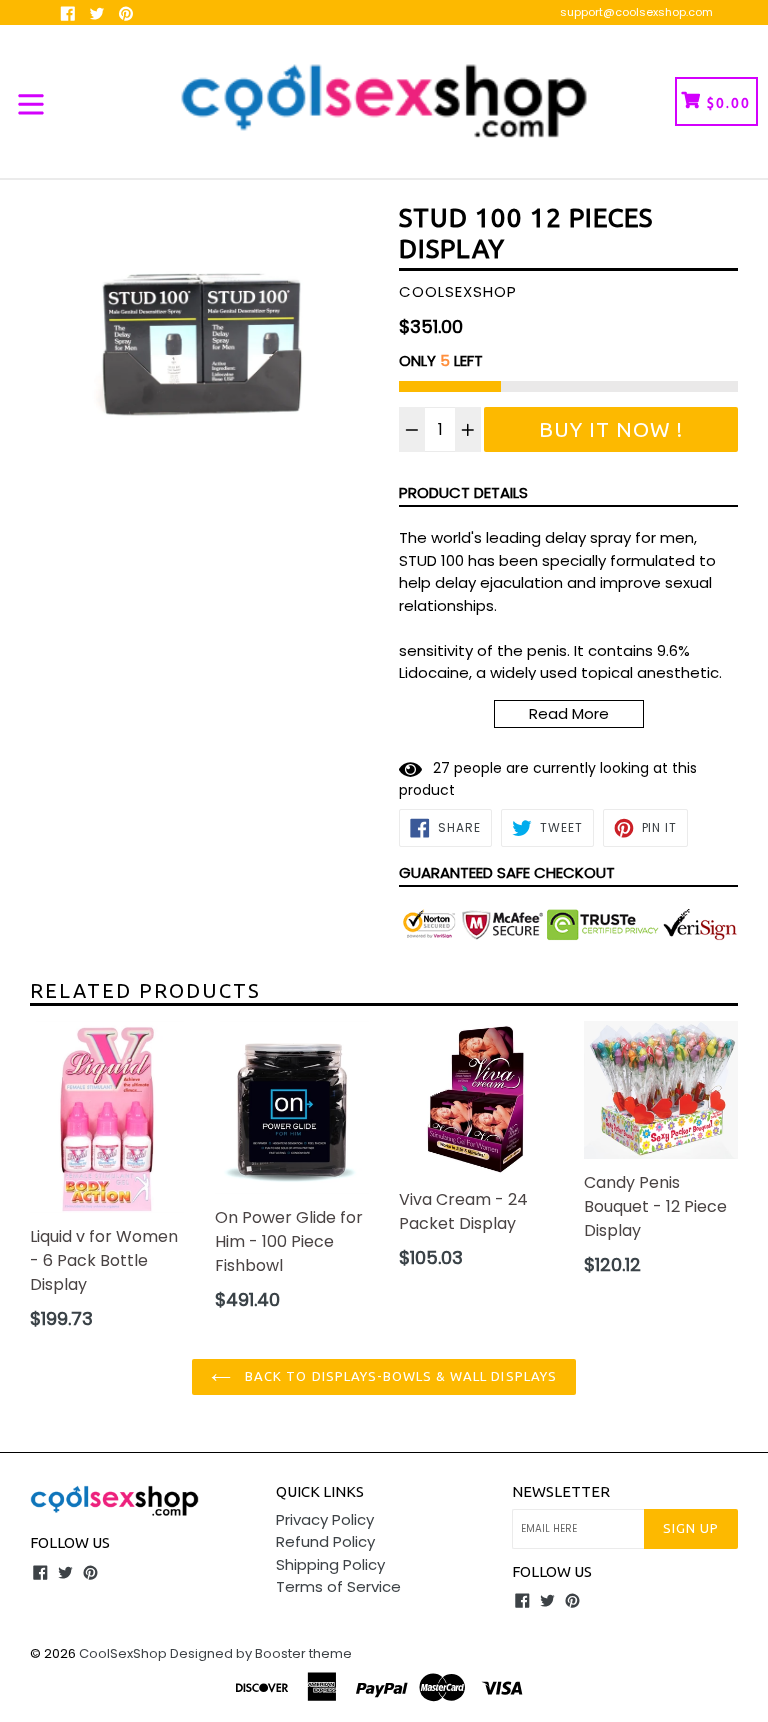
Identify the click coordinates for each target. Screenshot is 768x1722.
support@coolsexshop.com (636, 12)
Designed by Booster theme (261, 1653)
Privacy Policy (325, 1519)
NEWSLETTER (561, 1491)
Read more (569, 713)
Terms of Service (338, 1586)
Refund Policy (325, 1541)
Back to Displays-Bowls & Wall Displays (399, 1376)
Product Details (463, 492)
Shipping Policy (330, 1564)
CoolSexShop (123, 1653)
